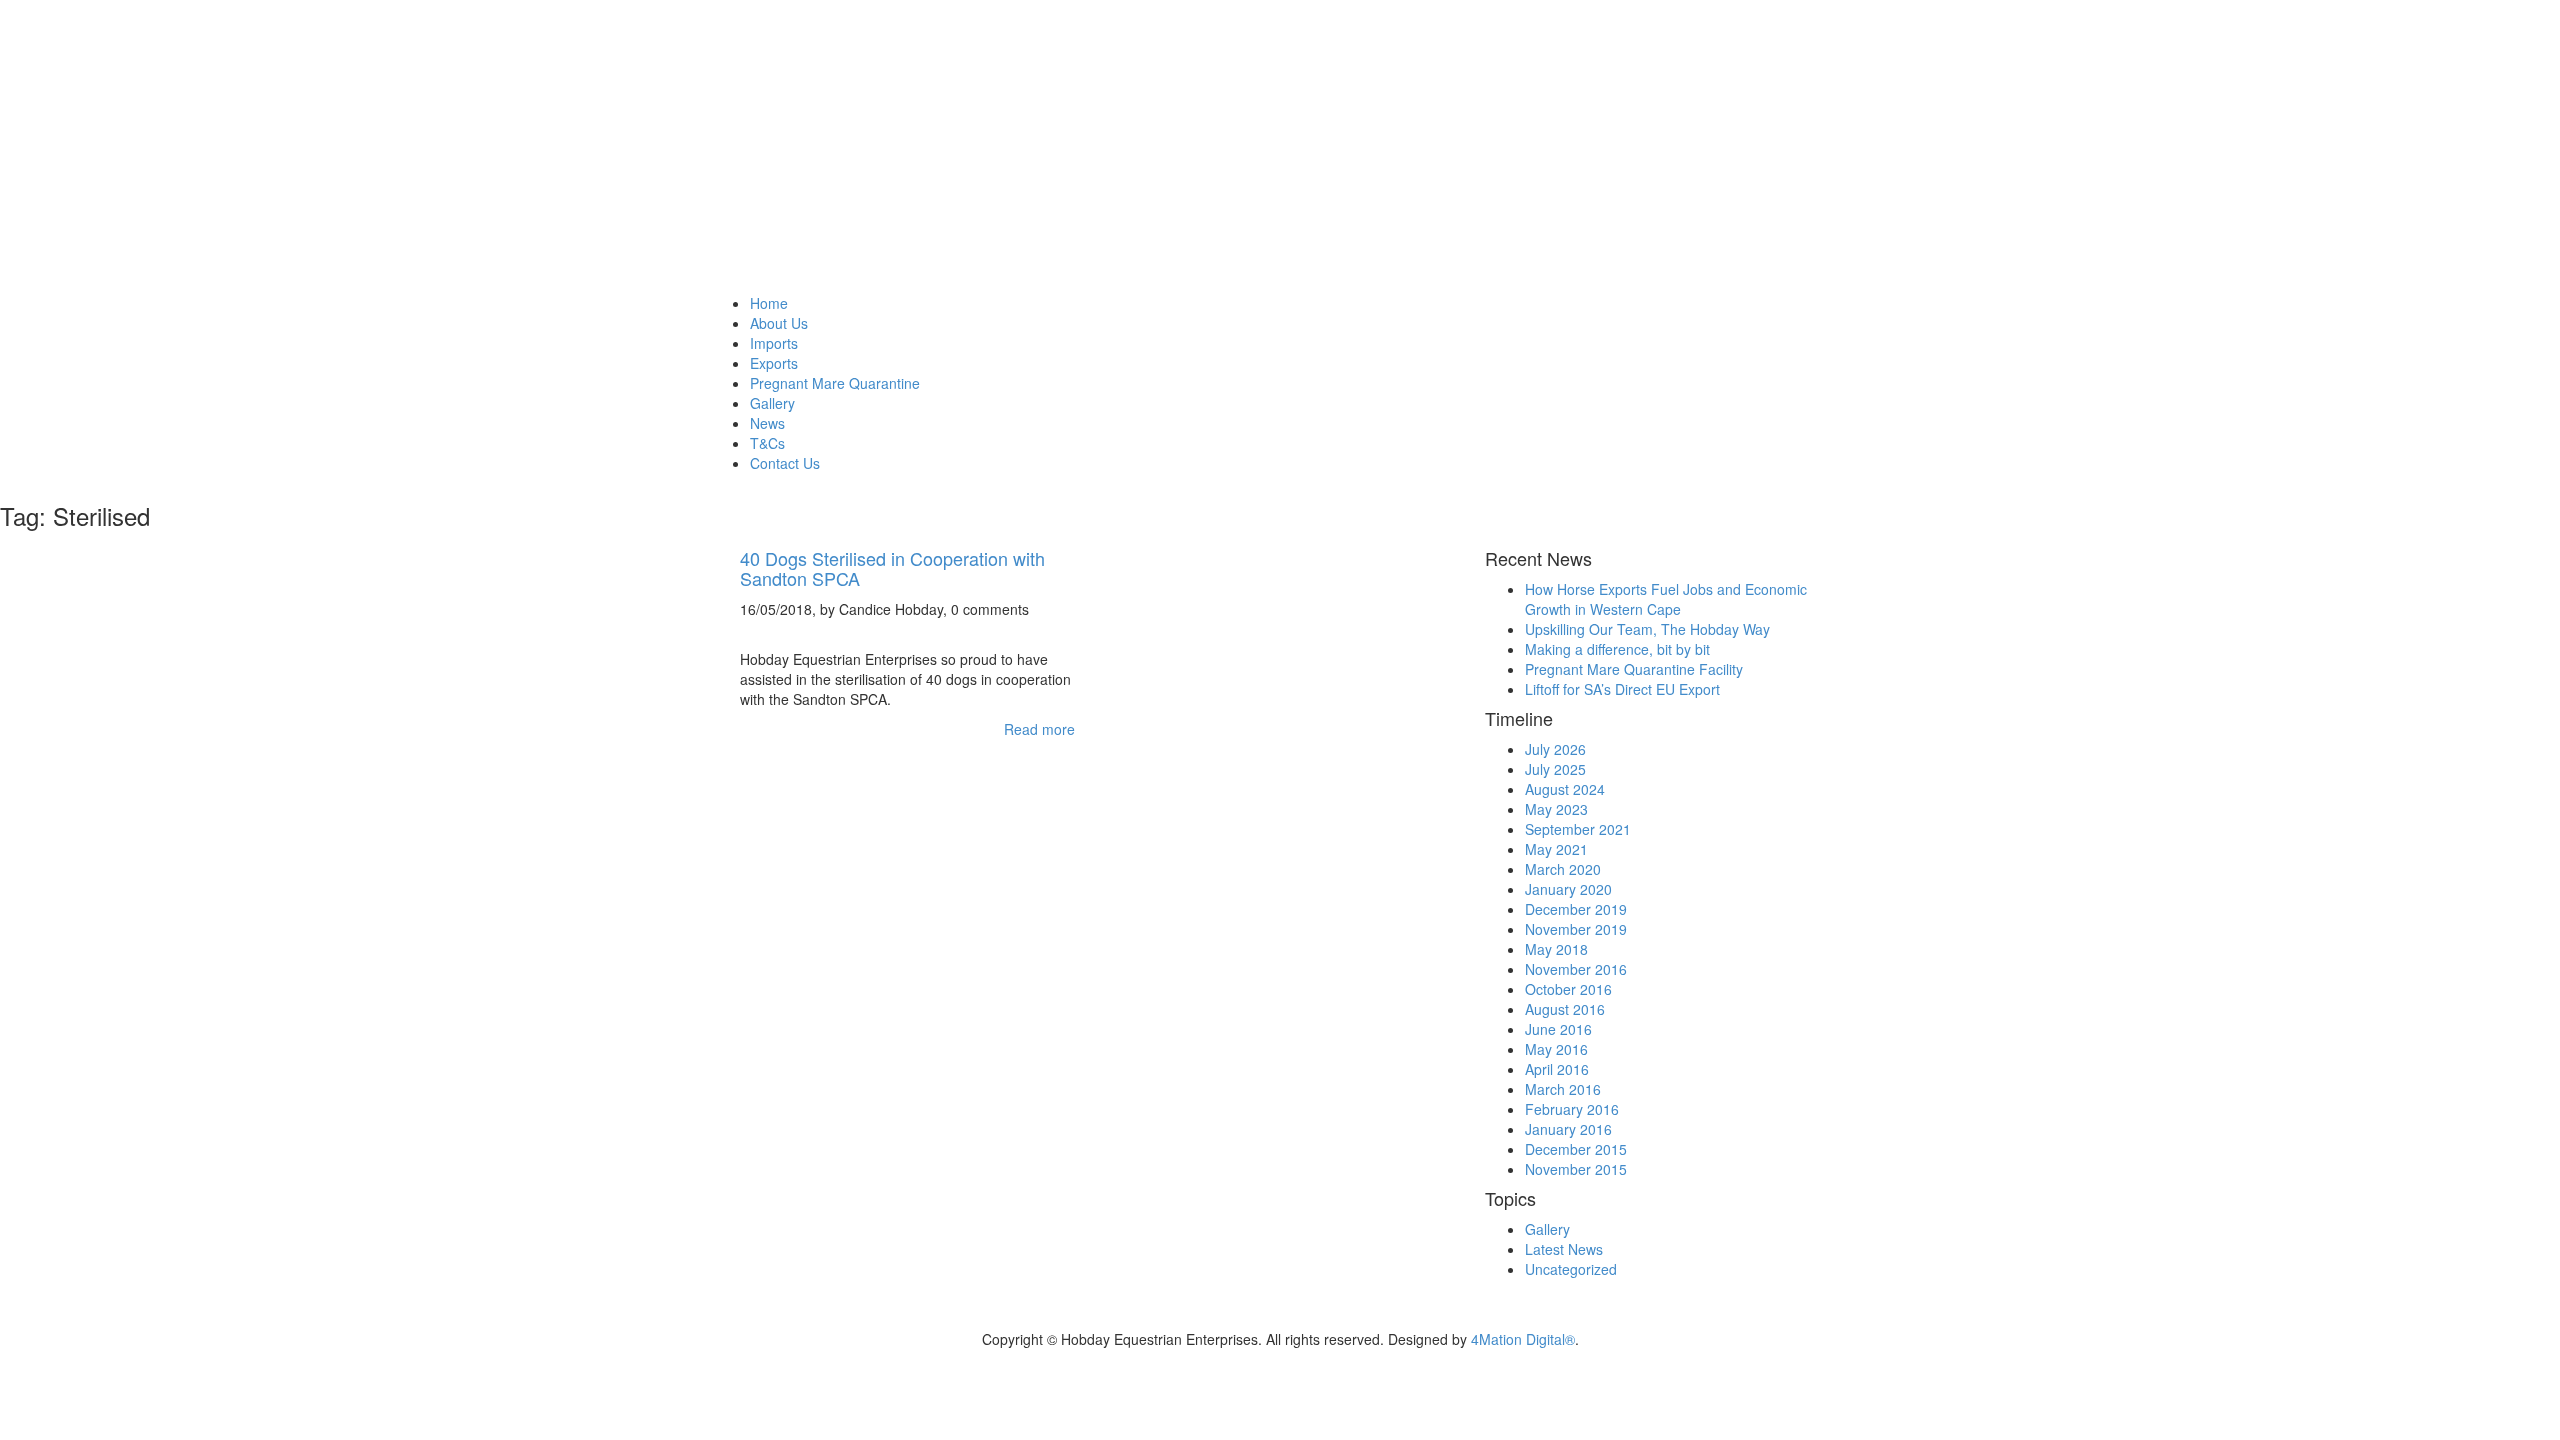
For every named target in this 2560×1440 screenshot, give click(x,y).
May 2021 (1556, 849)
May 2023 (1556, 809)
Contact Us (785, 463)
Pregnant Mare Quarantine (835, 383)
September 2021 (1578, 829)
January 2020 (1568, 889)
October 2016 (1568, 989)
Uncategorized (1571, 1269)
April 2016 (1557, 1069)
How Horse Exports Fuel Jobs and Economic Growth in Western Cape (1666, 599)
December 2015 (1576, 1149)
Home (769, 303)
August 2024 (1565, 789)
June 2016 (1558, 1029)
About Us (779, 323)
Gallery (772, 403)
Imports (774, 343)
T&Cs (767, 443)
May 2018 (1556, 949)
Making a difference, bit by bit (1617, 649)
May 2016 (1556, 1049)
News (767, 423)
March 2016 (1563, 1089)
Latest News (1564, 1249)
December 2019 (1576, 909)
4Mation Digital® (1523, 1339)
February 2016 (1572, 1109)
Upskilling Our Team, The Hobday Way (1647, 629)
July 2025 (1555, 769)
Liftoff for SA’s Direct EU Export (1622, 689)
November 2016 (1576, 969)
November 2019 (1576, 929)
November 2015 (1576, 1169)
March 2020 (1563, 869)
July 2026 (1555, 749)
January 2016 (1568, 1129)
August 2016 (1565, 1009)
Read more (1039, 729)
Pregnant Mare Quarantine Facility (1634, 669)
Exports (774, 363)
